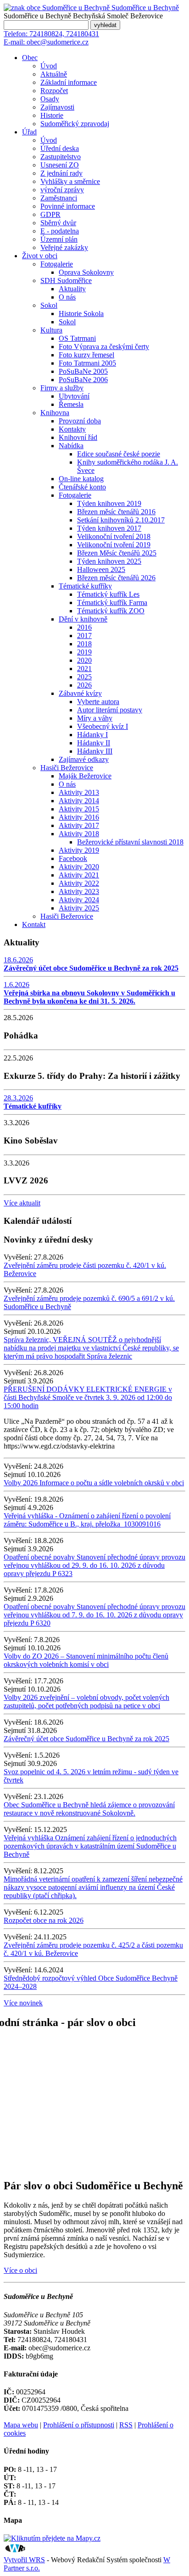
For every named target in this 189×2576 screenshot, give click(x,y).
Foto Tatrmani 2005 (87, 363)
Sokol (49, 305)
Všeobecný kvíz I (103, 726)
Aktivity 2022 (79, 883)
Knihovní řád (78, 437)
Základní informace (69, 82)
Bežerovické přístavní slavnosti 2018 (130, 842)
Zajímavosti (57, 107)
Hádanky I (92, 735)
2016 (84, 627)
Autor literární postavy (110, 710)
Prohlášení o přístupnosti (79, 2425)
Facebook (73, 858)
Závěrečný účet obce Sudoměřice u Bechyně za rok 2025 (86, 1739)
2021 (84, 669)
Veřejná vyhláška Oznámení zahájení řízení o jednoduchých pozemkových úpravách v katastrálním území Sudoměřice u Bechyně (90, 1846)
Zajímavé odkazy (84, 759)
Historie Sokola (81, 314)
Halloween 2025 (101, 569)
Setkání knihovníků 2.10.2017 (121, 520)
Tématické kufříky (85, 586)
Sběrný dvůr (58, 223)
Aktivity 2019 (79, 850)
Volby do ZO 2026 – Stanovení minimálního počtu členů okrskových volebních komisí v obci (86, 1660)
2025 (84, 677)
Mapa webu (21, 2425)
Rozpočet (54, 91)
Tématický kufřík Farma (112, 602)
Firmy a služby (62, 388)
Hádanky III (95, 751)
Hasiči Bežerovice (67, 768)
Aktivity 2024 (79, 900)
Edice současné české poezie (119, 454)
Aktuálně (54, 74)
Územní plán (59, 239)
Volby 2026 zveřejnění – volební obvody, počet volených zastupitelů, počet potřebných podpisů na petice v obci (86, 1702)
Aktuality (72, 289)
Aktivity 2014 (79, 801)
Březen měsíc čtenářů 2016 (116, 512)
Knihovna (55, 413)
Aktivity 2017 (79, 825)
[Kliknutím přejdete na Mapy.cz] (52, 2538)
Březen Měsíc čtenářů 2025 (117, 553)
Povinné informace (68, 206)
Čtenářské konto (82, 487)
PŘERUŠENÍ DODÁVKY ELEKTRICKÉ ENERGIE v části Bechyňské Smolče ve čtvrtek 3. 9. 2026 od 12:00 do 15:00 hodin (88, 1397)
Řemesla (71, 404)
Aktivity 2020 (79, 867)
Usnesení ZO (60, 165)
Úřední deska (60, 148)
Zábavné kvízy (80, 693)
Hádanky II (94, 743)
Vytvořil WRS (24, 2560)
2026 (84, 685)
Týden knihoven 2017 (109, 528)
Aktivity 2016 (79, 817)
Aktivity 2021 (79, 875)
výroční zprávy (62, 190)
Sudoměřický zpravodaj (75, 124)
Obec (30, 58)
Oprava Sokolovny (86, 272)
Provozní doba (80, 421)
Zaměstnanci (59, 198)
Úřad (29, 132)
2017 (84, 636)
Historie (52, 115)
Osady (50, 99)
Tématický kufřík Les (108, 594)
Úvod (49, 66)
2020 (84, 660)
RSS (126, 2425)
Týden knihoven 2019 (109, 503)
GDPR (50, 214)
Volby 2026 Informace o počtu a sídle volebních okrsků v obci (94, 1483)
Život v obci (40, 256)
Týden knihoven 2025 (109, 561)
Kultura (51, 330)
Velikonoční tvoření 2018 (114, 536)
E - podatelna (60, 231)
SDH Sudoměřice (66, 280)
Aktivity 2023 (79, 891)
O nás (67, 297)
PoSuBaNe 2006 (83, 380)
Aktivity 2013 (79, 792)
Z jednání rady (61, 173)
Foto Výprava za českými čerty (104, 347)
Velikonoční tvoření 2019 (114, 545)
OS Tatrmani (77, 338)
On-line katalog (81, 479)
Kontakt (34, 924)
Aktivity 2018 (79, 834)
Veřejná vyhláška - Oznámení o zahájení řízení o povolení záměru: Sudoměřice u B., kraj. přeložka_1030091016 (87, 1520)
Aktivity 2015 (79, 809)
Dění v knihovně (83, 619)
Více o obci (20, 2270)
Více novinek (23, 2003)
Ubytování (74, 396)
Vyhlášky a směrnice (70, 181)
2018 (84, 644)
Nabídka (71, 446)
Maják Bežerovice (85, 776)
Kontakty (72, 429)
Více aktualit (22, 1203)
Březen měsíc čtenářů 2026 (116, 578)
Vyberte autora (98, 702)
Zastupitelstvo (61, 157)
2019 (84, 652)
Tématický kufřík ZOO (111, 611)
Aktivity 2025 (79, 908)
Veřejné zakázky (64, 247)
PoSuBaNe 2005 (83, 371)
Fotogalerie (57, 264)
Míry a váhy (95, 718)
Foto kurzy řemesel (86, 355)
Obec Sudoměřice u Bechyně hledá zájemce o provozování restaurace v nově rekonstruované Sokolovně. (89, 1809)
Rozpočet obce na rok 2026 (44, 1920)
